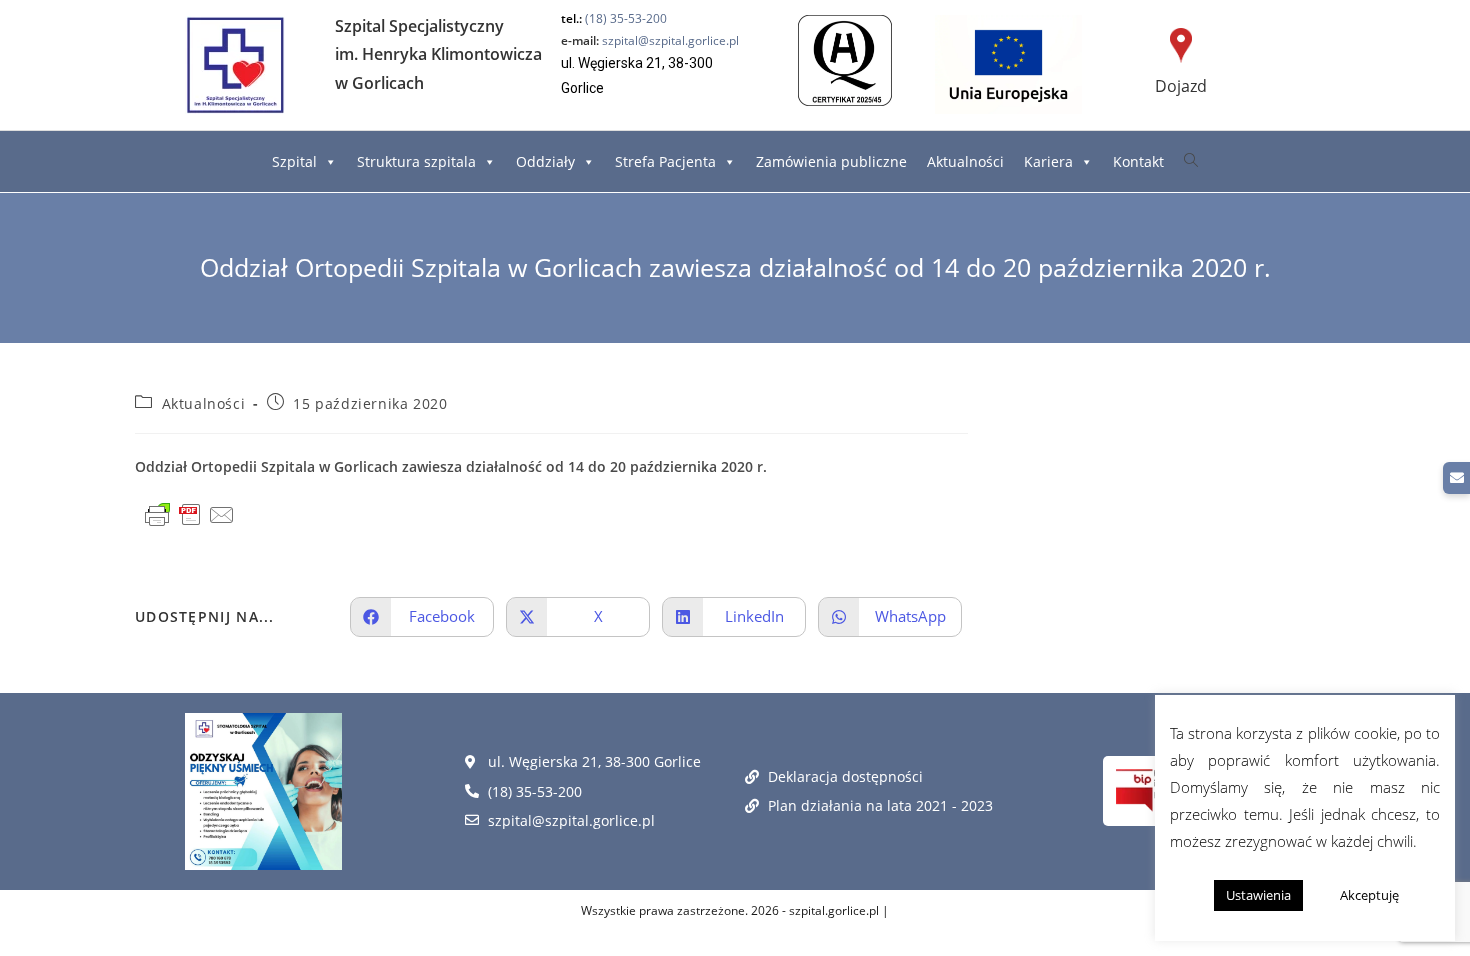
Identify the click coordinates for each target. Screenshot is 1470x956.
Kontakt (1138, 161)
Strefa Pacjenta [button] (665, 161)
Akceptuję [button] (1369, 895)
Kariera (1048, 161)
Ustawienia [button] (1258, 895)
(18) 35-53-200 (626, 18)
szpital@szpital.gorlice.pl (650, 40)
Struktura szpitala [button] (416, 161)
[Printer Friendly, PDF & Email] (190, 515)
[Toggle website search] (1191, 160)
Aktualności (965, 161)
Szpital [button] (294, 161)
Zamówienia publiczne (831, 161)
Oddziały (545, 161)
